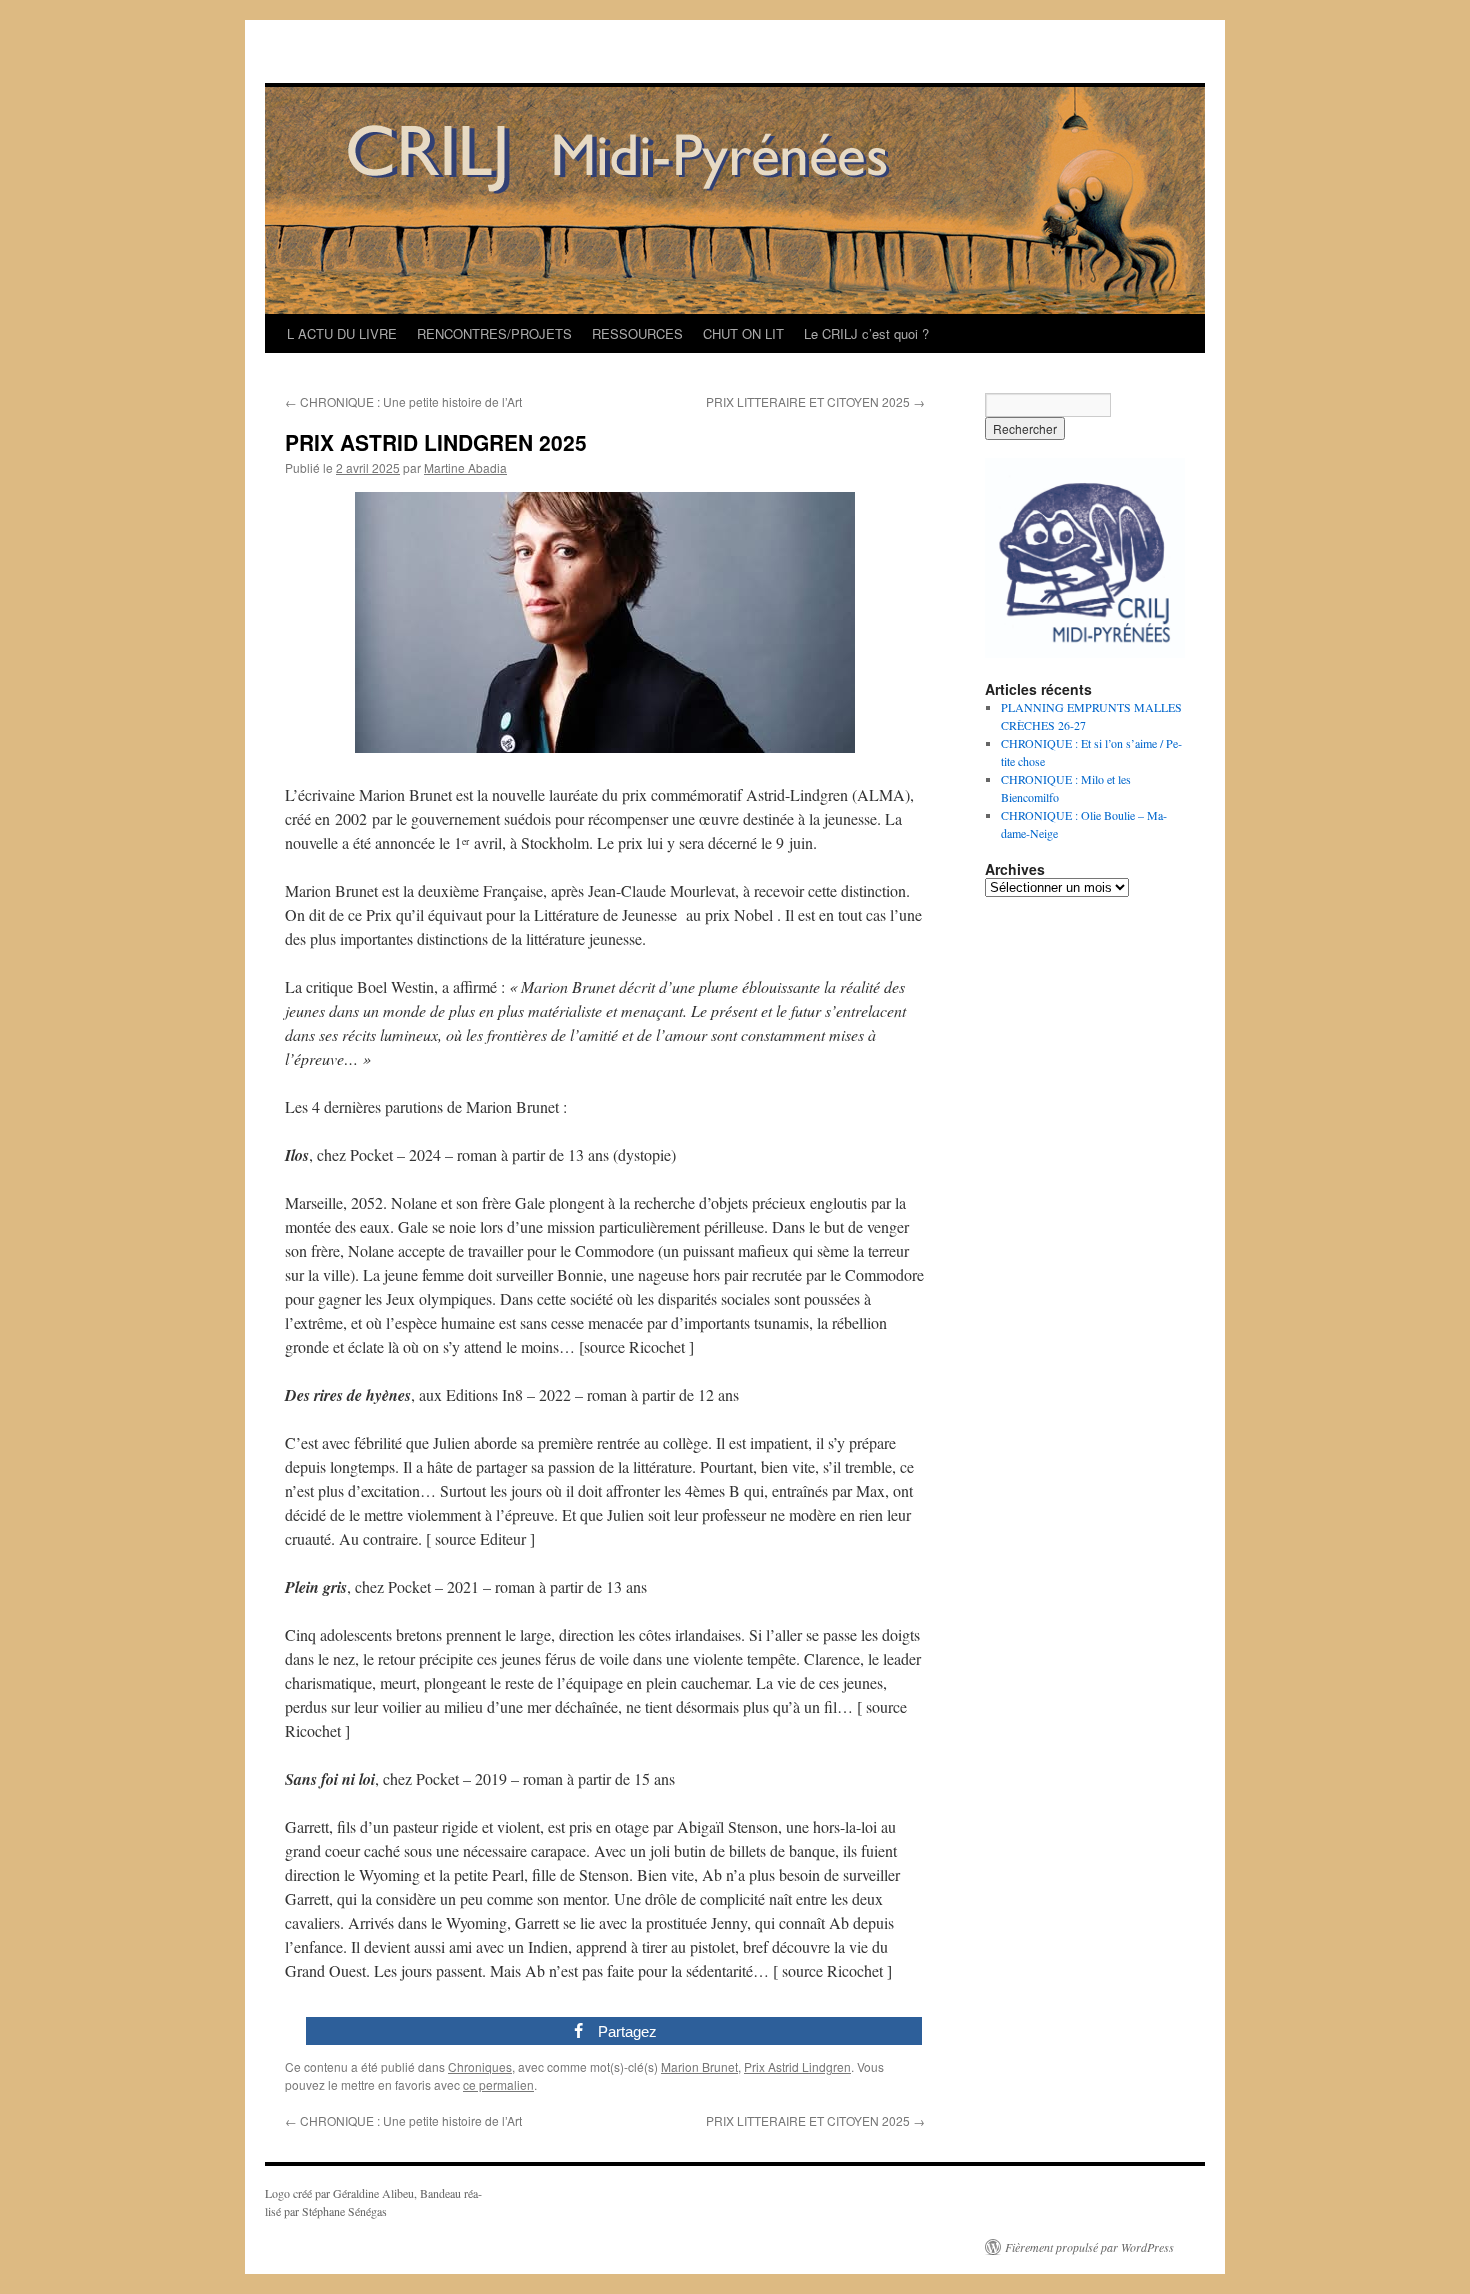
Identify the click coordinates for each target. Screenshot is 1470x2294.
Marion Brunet (699, 2066)
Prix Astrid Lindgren (797, 2066)
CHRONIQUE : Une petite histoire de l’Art (403, 401)
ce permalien (498, 2084)
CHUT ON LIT (743, 333)
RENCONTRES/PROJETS (494, 333)
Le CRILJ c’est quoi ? (866, 333)
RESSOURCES (637, 333)
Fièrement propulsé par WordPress (1089, 2247)
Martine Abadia (465, 467)
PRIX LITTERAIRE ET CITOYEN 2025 (815, 401)
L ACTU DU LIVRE (342, 333)
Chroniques (480, 2066)
